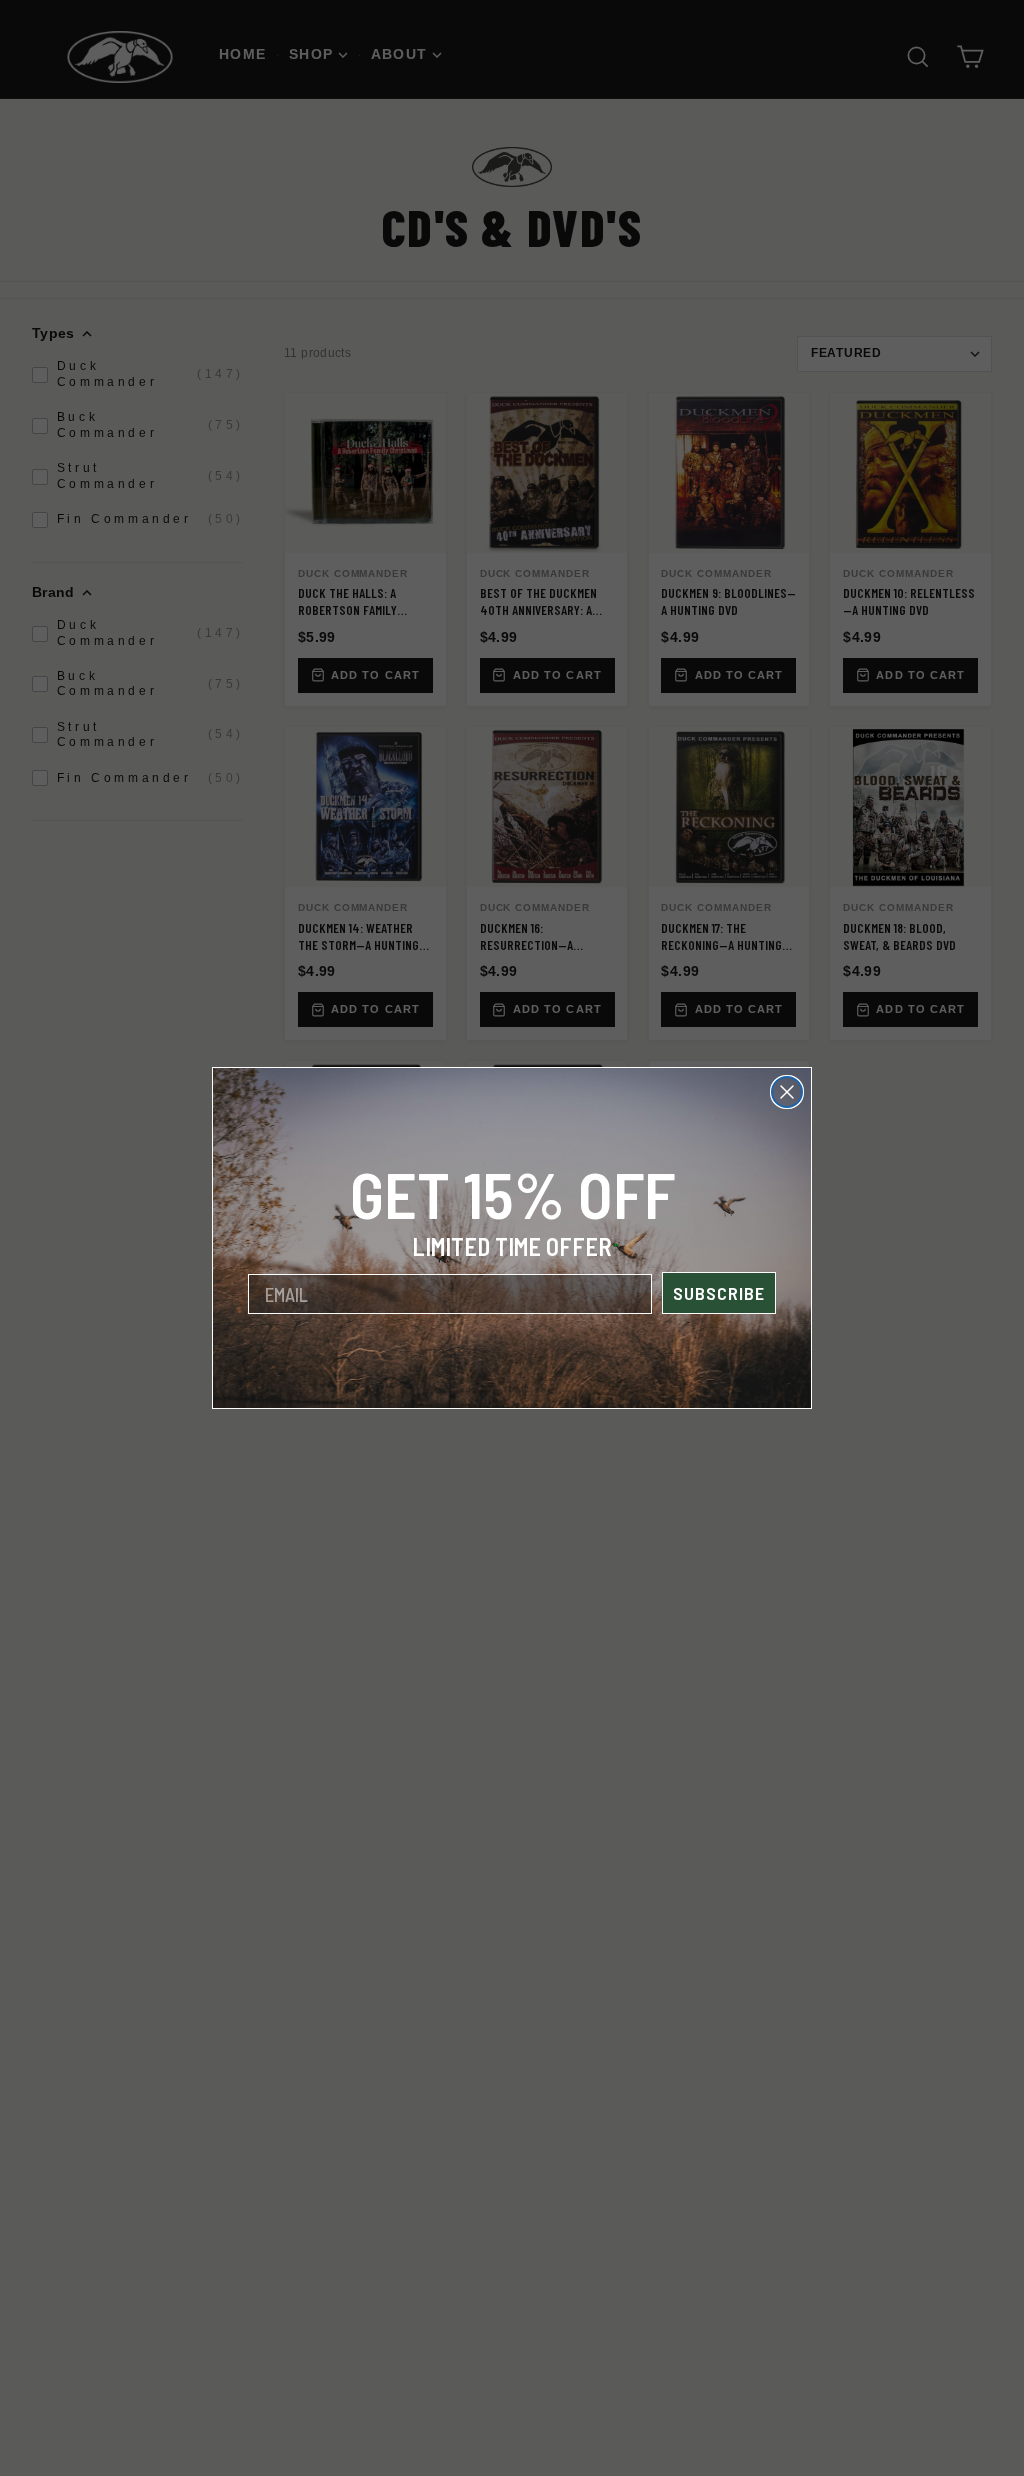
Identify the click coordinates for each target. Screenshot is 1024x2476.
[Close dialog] (787, 1092)
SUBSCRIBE (719, 1293)
